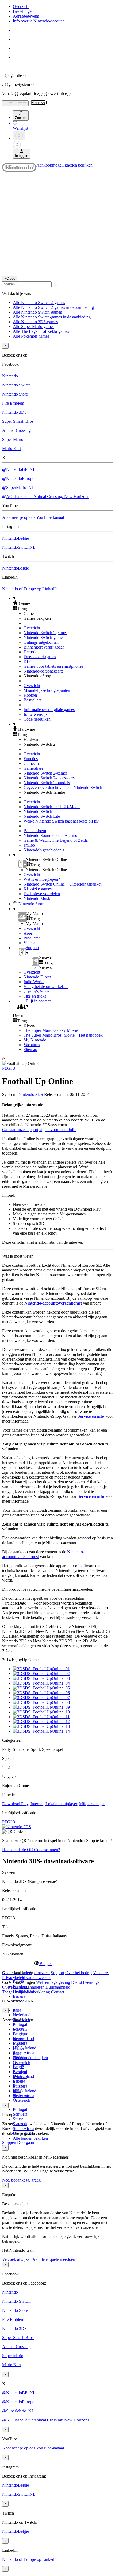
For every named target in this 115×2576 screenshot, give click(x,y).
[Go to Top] (57, 1059)
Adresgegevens (26, 16)
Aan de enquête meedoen (54, 2259)
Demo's (30, 652)
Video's (30, 943)
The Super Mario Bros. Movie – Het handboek (63, 1035)
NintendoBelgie (16, 538)
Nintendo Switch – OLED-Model (52, 807)
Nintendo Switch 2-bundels (47, 783)
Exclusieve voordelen (42, 894)
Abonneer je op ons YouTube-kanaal (33, 517)
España (19, 1996)
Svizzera (20, 2086)
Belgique (20, 2034)
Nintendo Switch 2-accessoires (49, 778)
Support (57, 1973)
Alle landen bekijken (30, 2138)
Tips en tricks (35, 996)
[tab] (57, 1963)
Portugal (20, 2024)
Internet (37, 1804)
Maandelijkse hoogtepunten (47, 690)
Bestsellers (32, 700)
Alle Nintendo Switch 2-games (39, 303)
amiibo (29, 845)
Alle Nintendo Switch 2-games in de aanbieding (53, 307)
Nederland (22, 2015)
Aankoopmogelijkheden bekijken (64, 165)
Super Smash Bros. (18, 421)
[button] (63, 603)
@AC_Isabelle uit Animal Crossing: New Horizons (46, 497)
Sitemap (30, 1050)
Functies (31, 759)
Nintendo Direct (37, 977)
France (19, 2048)
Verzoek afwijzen (17, 2259)
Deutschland (23, 2039)
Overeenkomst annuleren (23, 1987)
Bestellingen (23, 11)
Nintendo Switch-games (44, 637)
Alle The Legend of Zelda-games (41, 331)
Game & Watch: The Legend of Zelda (56, 840)
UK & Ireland (25, 2048)
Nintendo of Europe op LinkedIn (30, 589)
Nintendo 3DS (14, 412)
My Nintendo (35, 1040)
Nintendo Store (15, 394)
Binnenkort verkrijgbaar (44, 647)
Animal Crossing (16, 430)
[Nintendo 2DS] (17, 1827)
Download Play (15, 1804)
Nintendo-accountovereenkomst (53, 1303)
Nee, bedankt (14, 2180)
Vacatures (32, 1045)
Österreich (22, 2100)
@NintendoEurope (18, 478)
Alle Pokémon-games (31, 336)
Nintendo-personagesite (43, 671)
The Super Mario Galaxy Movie (51, 1030)
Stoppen (9, 2142)
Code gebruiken (37, 719)
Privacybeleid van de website (27, 1978)
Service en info (91, 1416)
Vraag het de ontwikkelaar (46, 987)
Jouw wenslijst (36, 714)
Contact (58, 1992)
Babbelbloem (35, 831)
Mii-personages (92, 1804)
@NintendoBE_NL (19, 469)
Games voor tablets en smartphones (53, 666)
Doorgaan (26, 2142)
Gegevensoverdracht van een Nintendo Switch (63, 787)
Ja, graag (33, 2180)
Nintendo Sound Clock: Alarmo (50, 835)
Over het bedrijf (79, 1973)
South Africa (24, 2053)
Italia (17, 2010)
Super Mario (13, 439)
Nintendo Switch (16, 385)
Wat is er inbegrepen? (42, 879)
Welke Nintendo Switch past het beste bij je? (61, 821)
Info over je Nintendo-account (38, 21)
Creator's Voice (36, 991)
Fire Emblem (13, 403)
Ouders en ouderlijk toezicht (26, 1973)
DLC (28, 661)
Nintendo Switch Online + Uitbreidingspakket (62, 884)
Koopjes (31, 695)
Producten (32, 938)
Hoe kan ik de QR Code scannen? (31, 1850)
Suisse (18, 2119)
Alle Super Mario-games (34, 327)
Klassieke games (38, 889)
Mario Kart (11, 449)
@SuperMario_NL (18, 487)
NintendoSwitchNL (19, 547)
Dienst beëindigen (86, 1982)
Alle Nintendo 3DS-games (35, 322)
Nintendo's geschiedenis (44, 850)
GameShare (33, 768)
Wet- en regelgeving (53, 1982)
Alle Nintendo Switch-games (37, 312)
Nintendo (10, 376)
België (18, 2067)
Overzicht (21, 7)
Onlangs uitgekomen (41, 642)
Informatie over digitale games (49, 710)
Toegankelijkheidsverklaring (26, 1992)
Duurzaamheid (58, 1987)
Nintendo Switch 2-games (45, 633)
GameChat (33, 763)
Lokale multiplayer (61, 1804)
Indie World (34, 982)
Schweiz (20, 2114)
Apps (28, 933)
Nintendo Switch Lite (42, 816)
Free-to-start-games (40, 657)
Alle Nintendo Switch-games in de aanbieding (52, 317)
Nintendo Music (37, 898)
